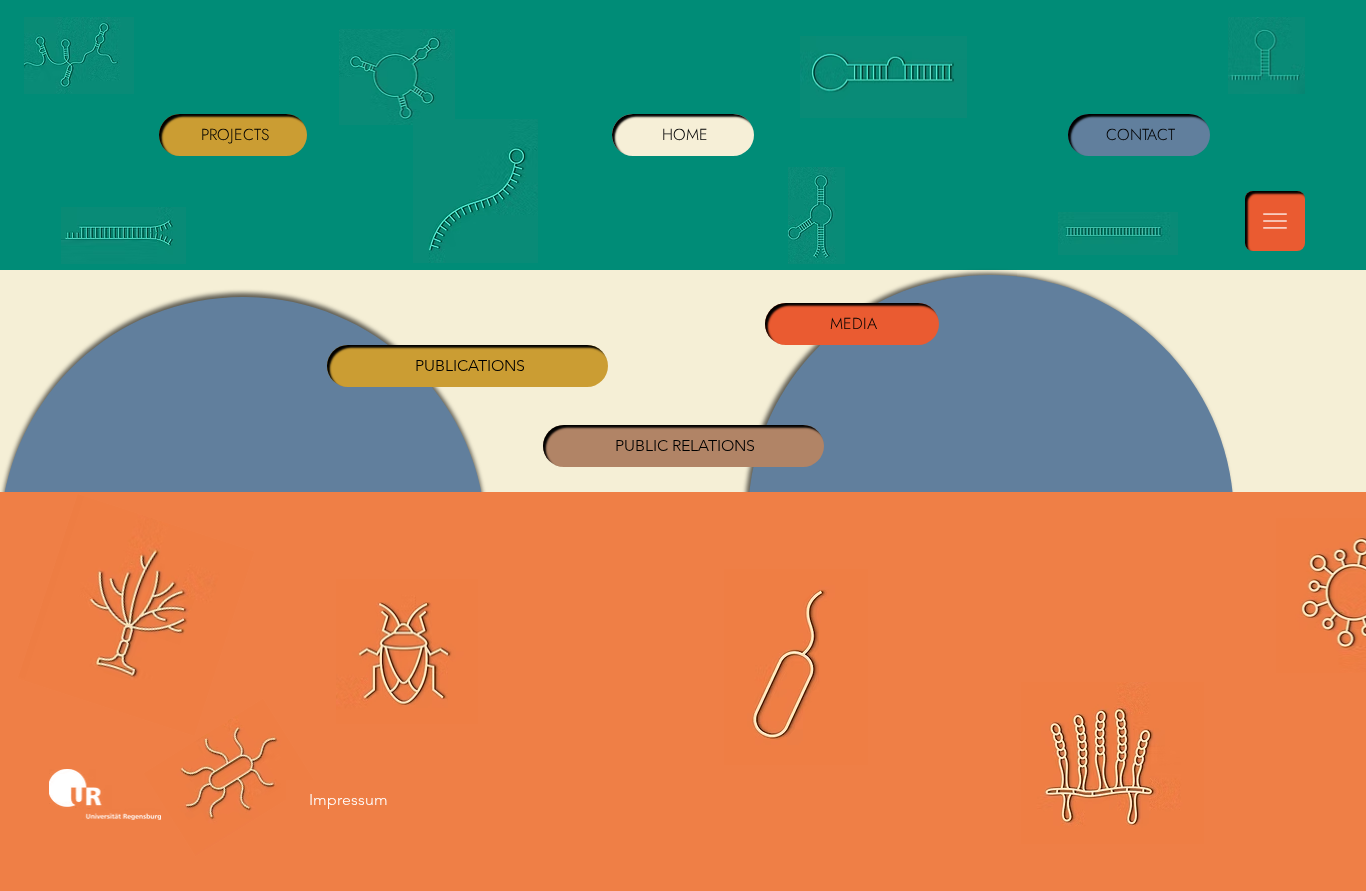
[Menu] (1275, 221)
